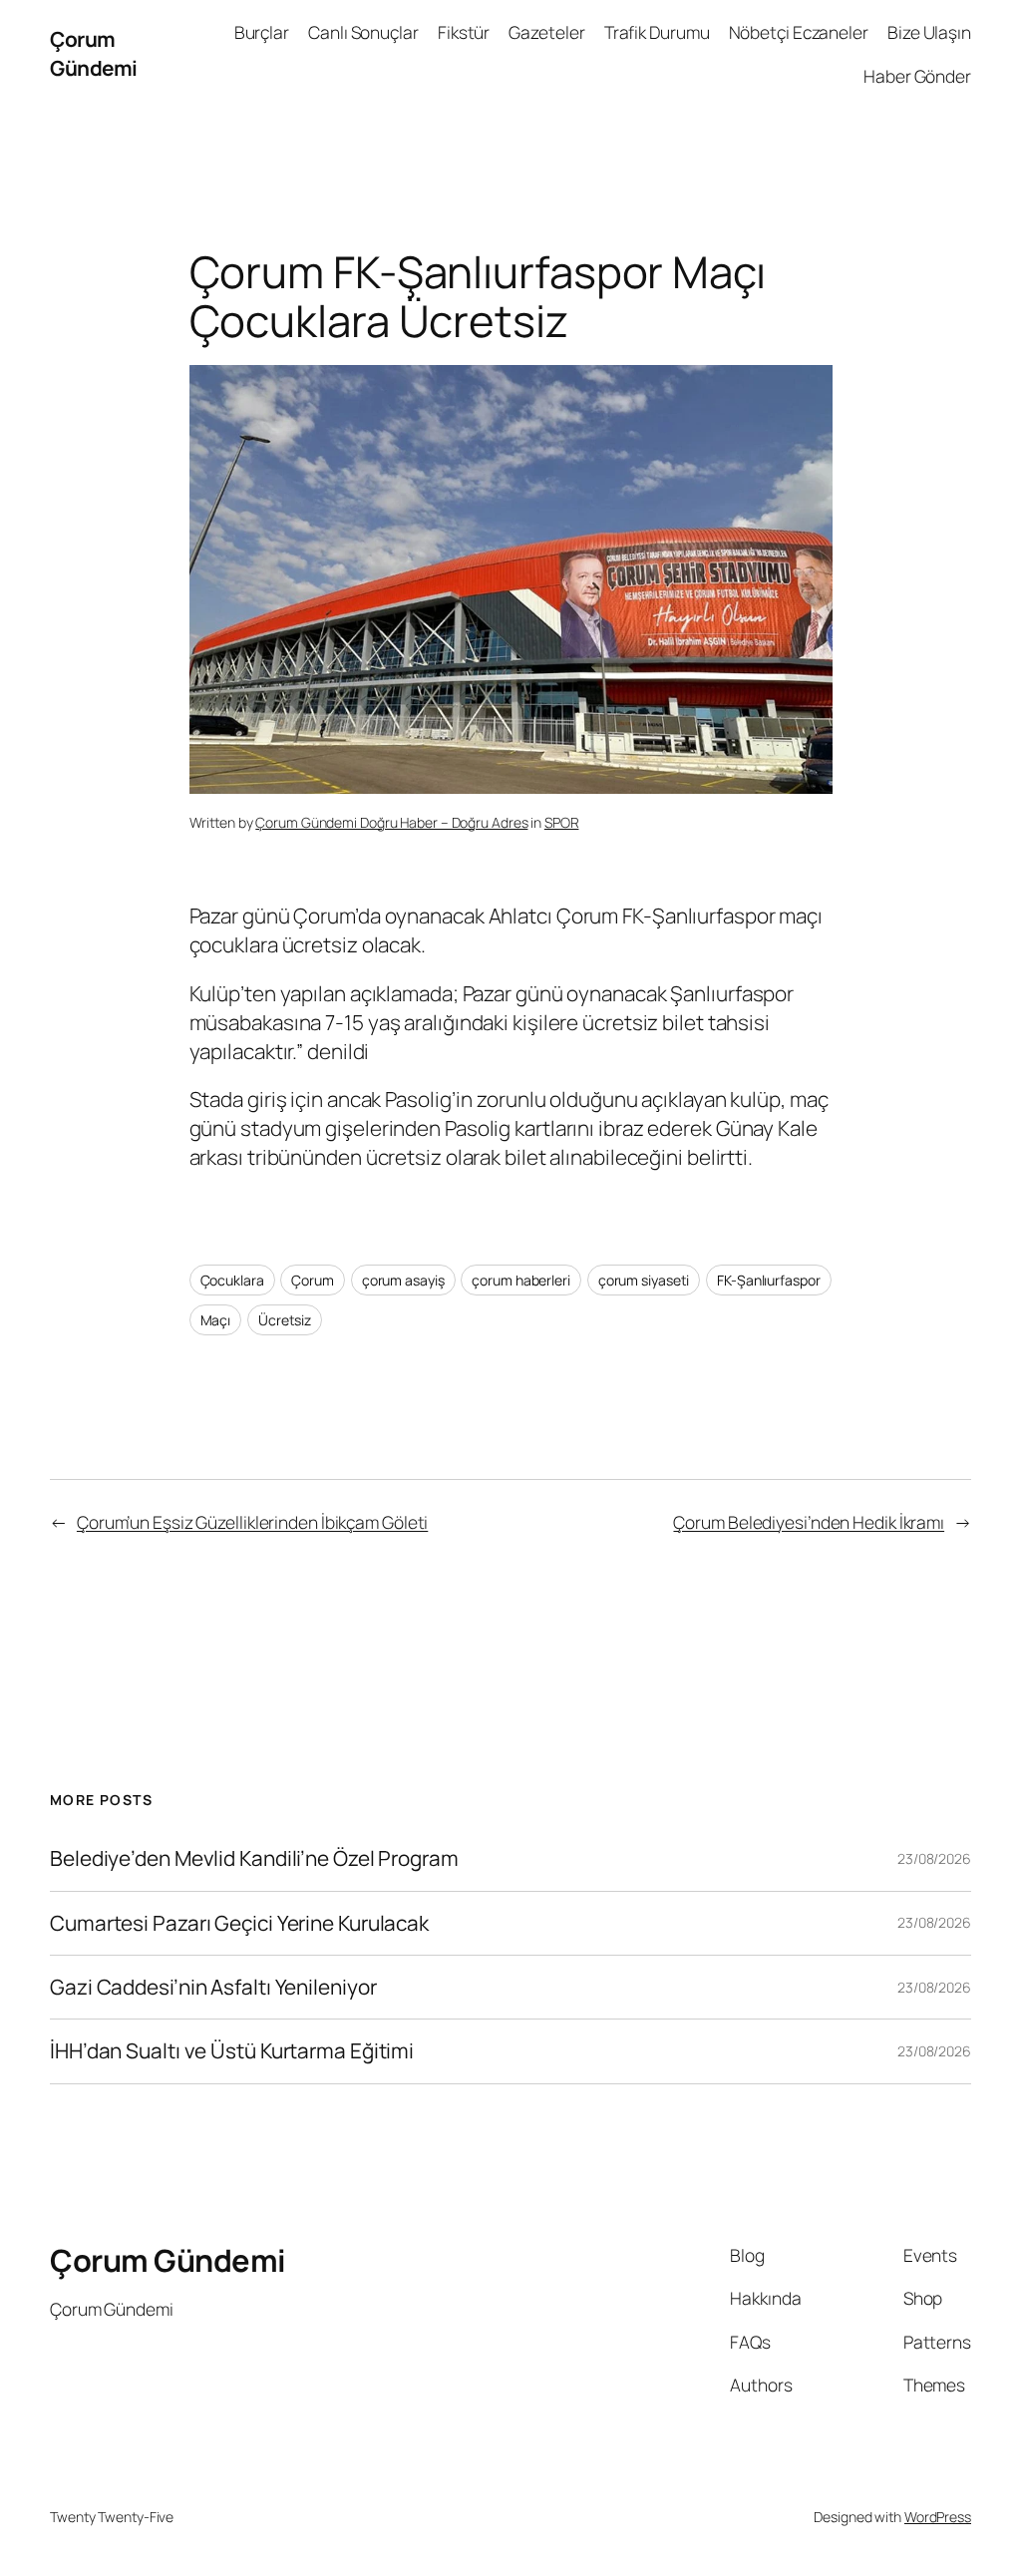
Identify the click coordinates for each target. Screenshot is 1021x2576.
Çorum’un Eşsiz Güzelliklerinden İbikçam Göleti (252, 1522)
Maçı (216, 1320)
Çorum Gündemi (94, 53)
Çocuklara (232, 1280)
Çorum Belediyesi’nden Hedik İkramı (809, 1522)
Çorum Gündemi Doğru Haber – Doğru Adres (391, 822)
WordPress (938, 2517)
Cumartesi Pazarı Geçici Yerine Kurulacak (239, 1923)
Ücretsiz (285, 1320)
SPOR (562, 822)
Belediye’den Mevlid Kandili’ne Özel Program (254, 1858)
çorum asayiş (403, 1280)
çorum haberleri (521, 1280)
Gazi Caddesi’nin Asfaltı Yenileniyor (213, 1987)
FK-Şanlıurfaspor (768, 1280)
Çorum (313, 1280)
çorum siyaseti (644, 1280)
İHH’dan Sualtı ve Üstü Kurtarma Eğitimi (234, 2051)
